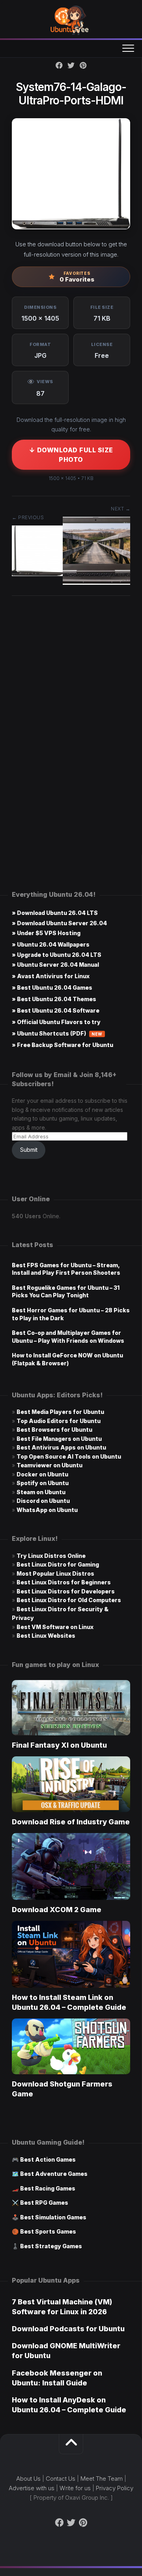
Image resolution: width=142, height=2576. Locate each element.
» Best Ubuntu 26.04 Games (52, 987)
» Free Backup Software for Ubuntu (63, 1045)
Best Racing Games (48, 2188)
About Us (28, 2479)
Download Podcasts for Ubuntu (68, 2329)
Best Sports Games (48, 2231)
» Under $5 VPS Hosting (46, 933)
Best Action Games (48, 2159)
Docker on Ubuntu (42, 1474)
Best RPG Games (44, 2203)
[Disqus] (71, 722)
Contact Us (61, 2479)
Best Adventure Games (54, 2174)
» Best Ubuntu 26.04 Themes (54, 999)
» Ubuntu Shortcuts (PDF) (57, 1033)
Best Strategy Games (51, 2246)
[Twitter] (71, 65)
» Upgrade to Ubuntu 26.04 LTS (57, 955)
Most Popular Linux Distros (55, 1573)
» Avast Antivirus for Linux (51, 976)
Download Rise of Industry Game (71, 1822)
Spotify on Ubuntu (43, 1483)
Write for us (75, 2488)
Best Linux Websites (46, 1636)
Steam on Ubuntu (41, 1492)
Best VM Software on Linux (55, 1627)
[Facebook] (59, 65)
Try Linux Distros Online (51, 1556)
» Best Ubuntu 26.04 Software (56, 1010)
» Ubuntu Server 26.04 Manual (55, 965)
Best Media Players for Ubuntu (60, 1412)
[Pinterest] (83, 65)
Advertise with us (32, 2488)
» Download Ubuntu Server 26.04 (59, 923)
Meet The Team (102, 2479)
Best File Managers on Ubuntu (59, 1439)
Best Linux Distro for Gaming (58, 1564)
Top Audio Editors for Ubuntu (59, 1421)
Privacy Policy (115, 2488)
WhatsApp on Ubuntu (47, 1510)
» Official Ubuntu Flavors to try (56, 1022)
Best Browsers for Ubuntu (54, 1430)
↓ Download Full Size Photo (71, 455)
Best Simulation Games (53, 2217)
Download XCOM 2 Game (57, 1910)
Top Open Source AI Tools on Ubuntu (69, 1456)
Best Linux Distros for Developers (66, 1591)
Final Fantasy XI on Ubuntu (59, 1745)
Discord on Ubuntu (43, 1501)
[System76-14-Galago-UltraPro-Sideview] (37, 574)
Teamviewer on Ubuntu (50, 1465)
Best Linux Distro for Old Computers (69, 1600)
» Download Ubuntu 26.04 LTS (55, 913)
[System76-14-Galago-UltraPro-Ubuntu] (96, 583)
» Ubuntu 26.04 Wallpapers (51, 944)
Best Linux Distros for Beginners (64, 1582)
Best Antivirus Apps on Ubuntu (61, 1447)
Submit (29, 1150)
